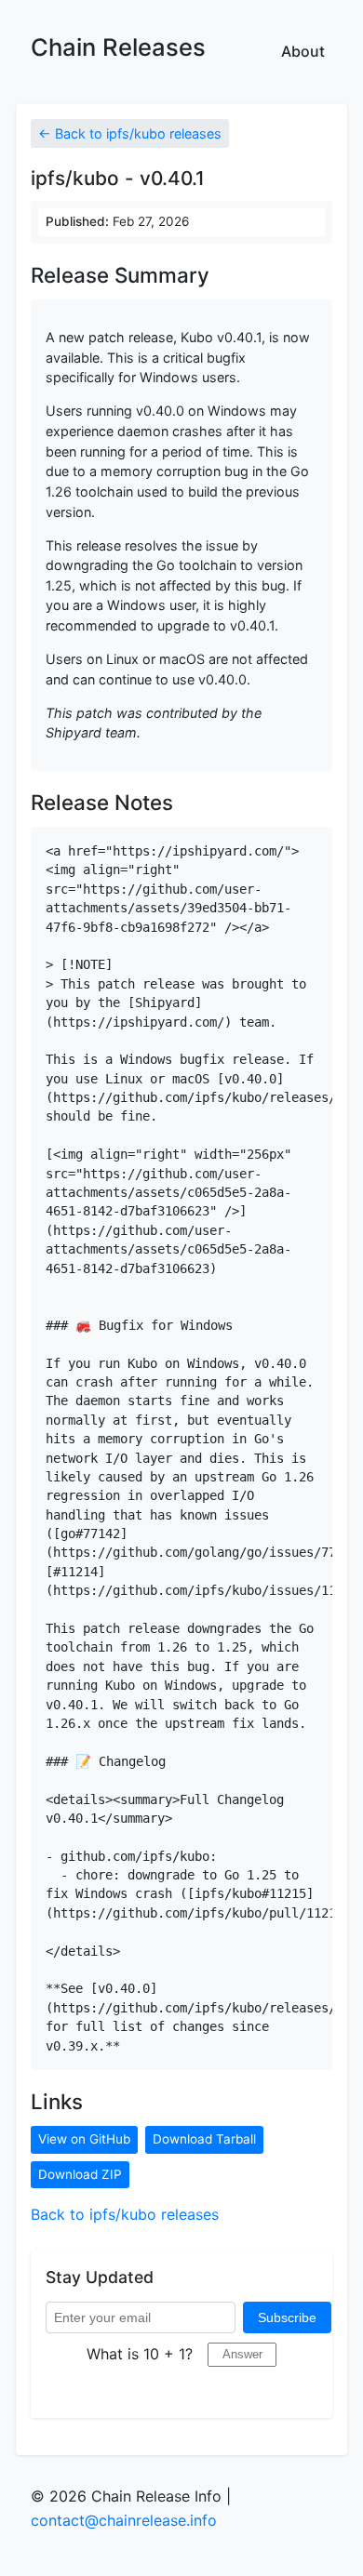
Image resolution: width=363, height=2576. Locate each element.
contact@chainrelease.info (124, 2520)
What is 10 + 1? (140, 2354)
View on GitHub (84, 2139)
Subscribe (287, 2317)
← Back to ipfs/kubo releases (130, 133)
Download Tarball (204, 2139)
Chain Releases (118, 47)
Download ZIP (80, 2174)
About (303, 51)
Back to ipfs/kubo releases (125, 2214)
